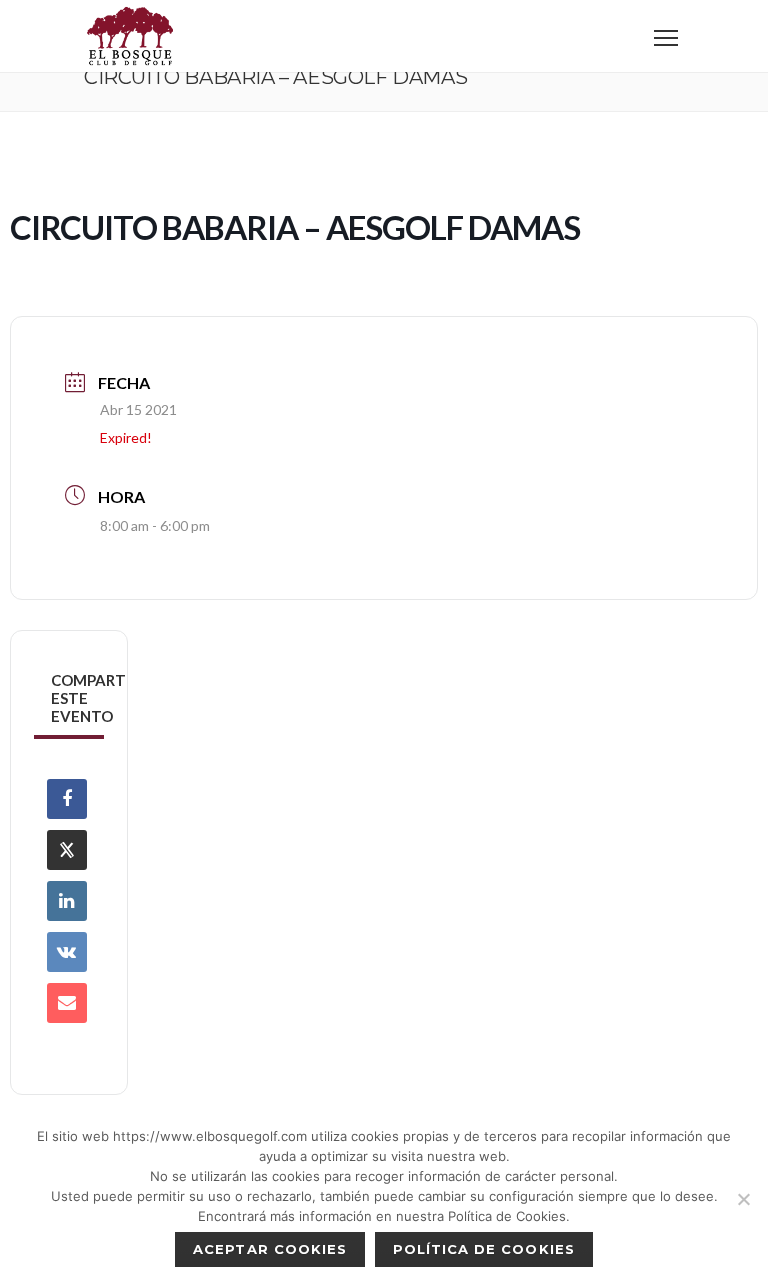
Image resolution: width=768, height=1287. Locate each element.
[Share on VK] (67, 952)
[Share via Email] (67, 1003)
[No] (743, 1199)
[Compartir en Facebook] (67, 799)
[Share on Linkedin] (67, 901)
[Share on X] (67, 850)
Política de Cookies (484, 1249)
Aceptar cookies (270, 1249)
